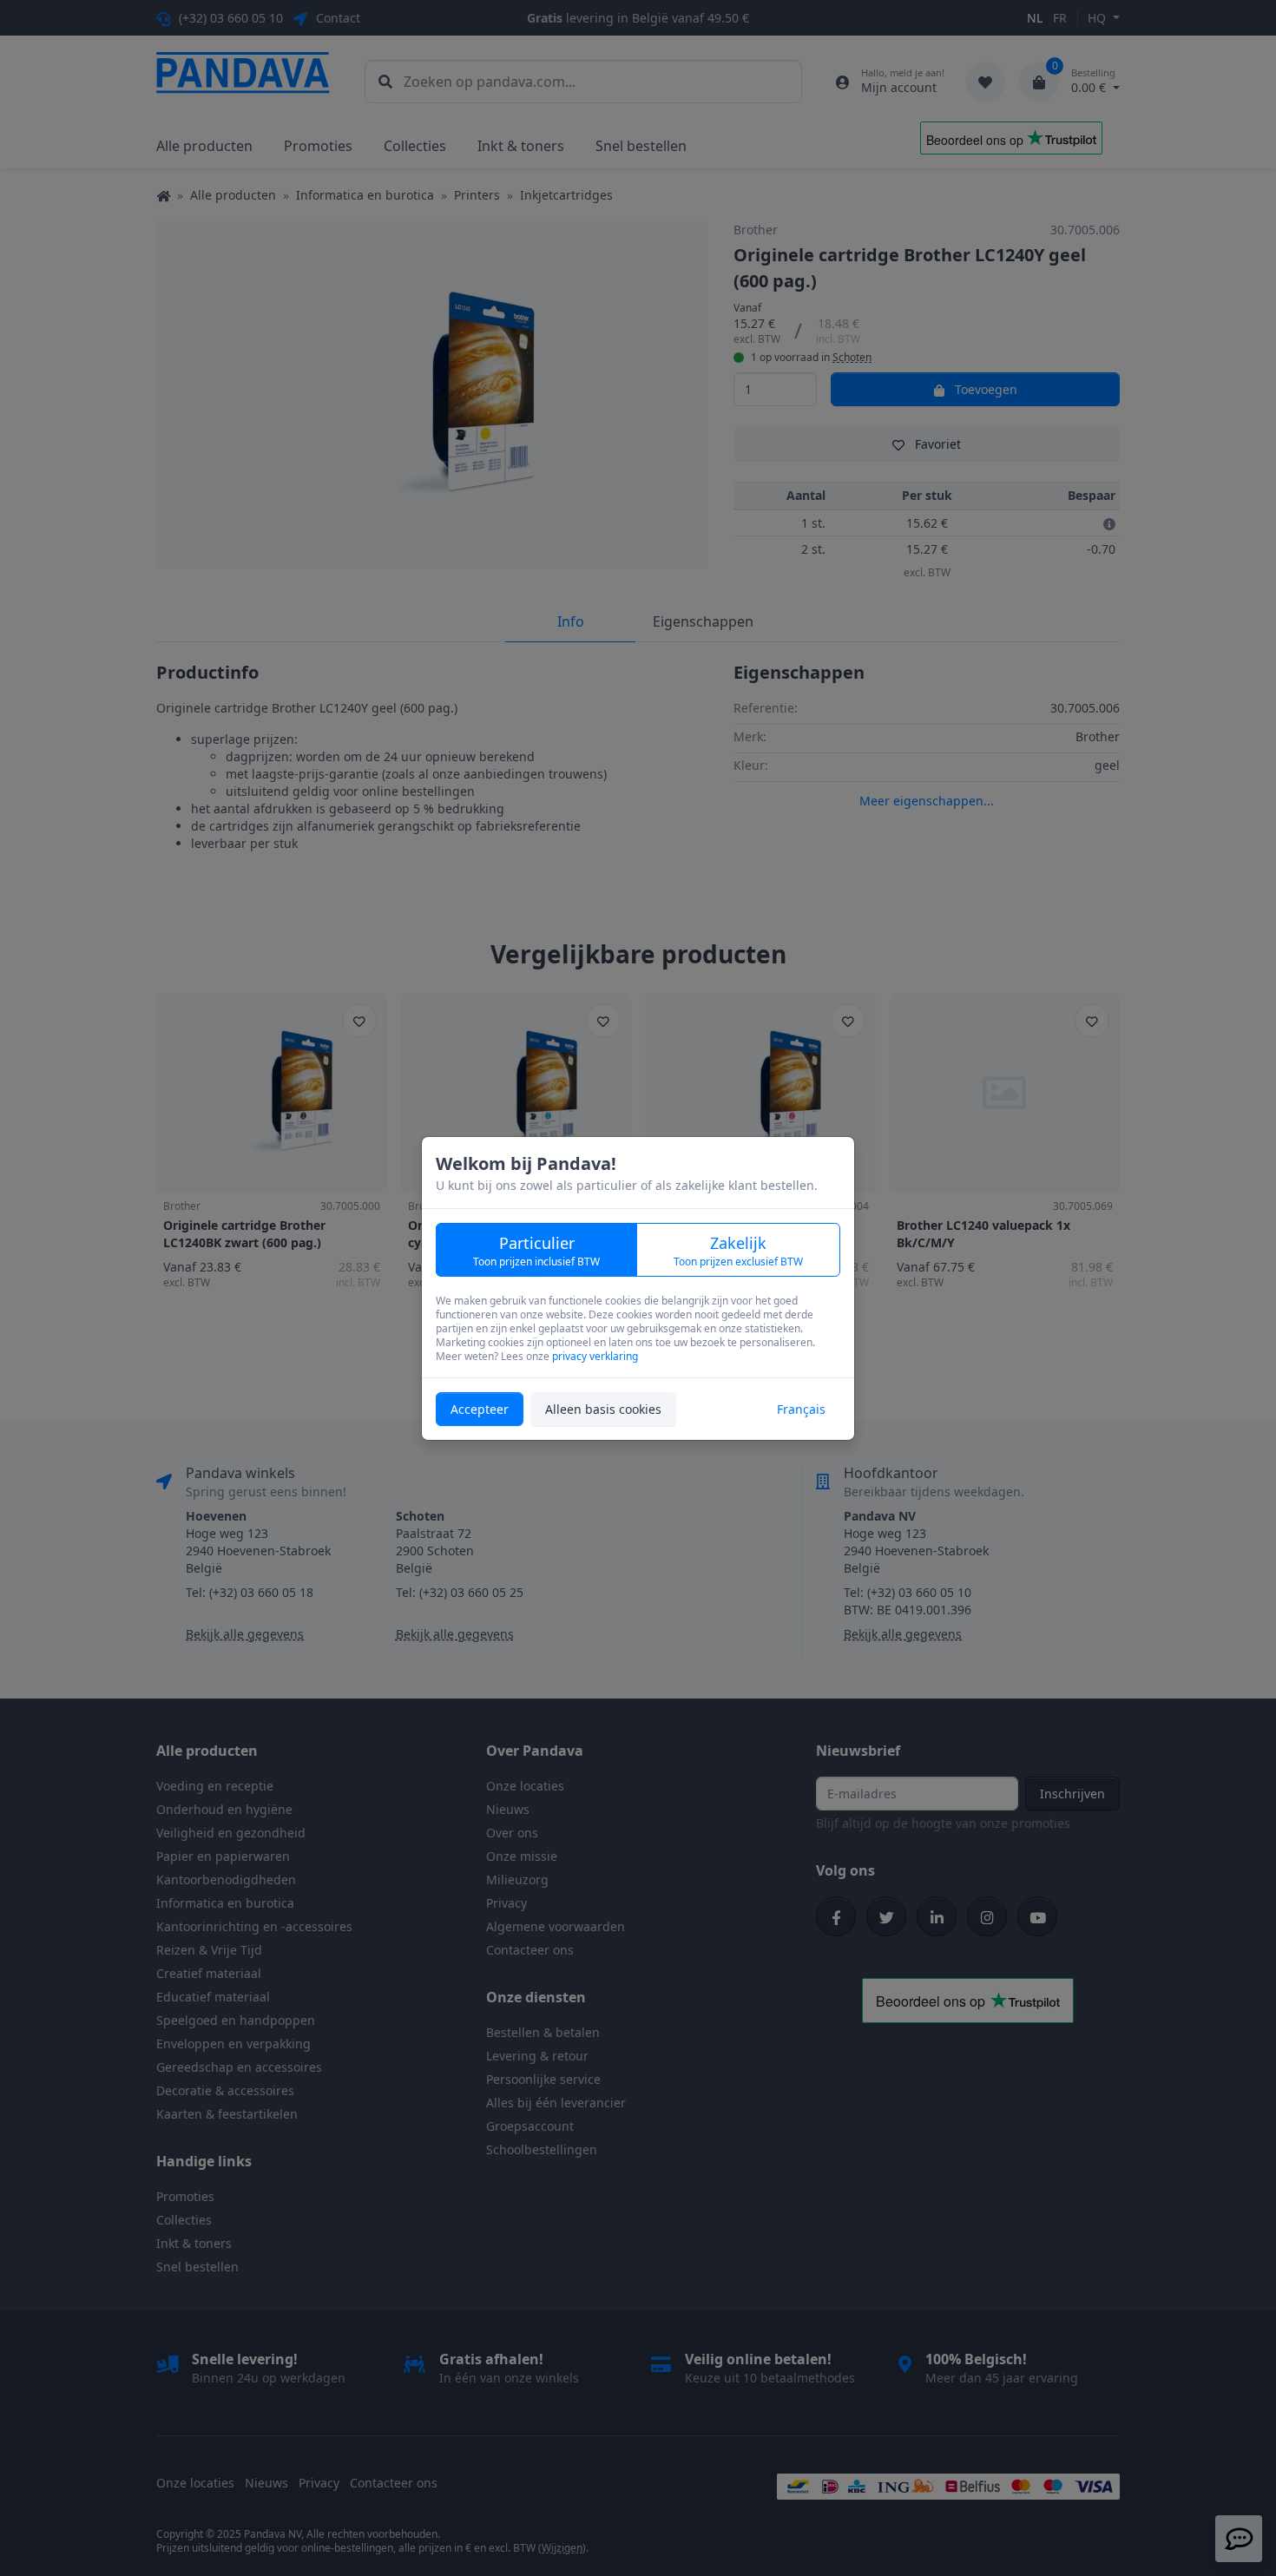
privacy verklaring (595, 1356)
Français (801, 1409)
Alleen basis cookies (603, 1409)
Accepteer (480, 1409)
